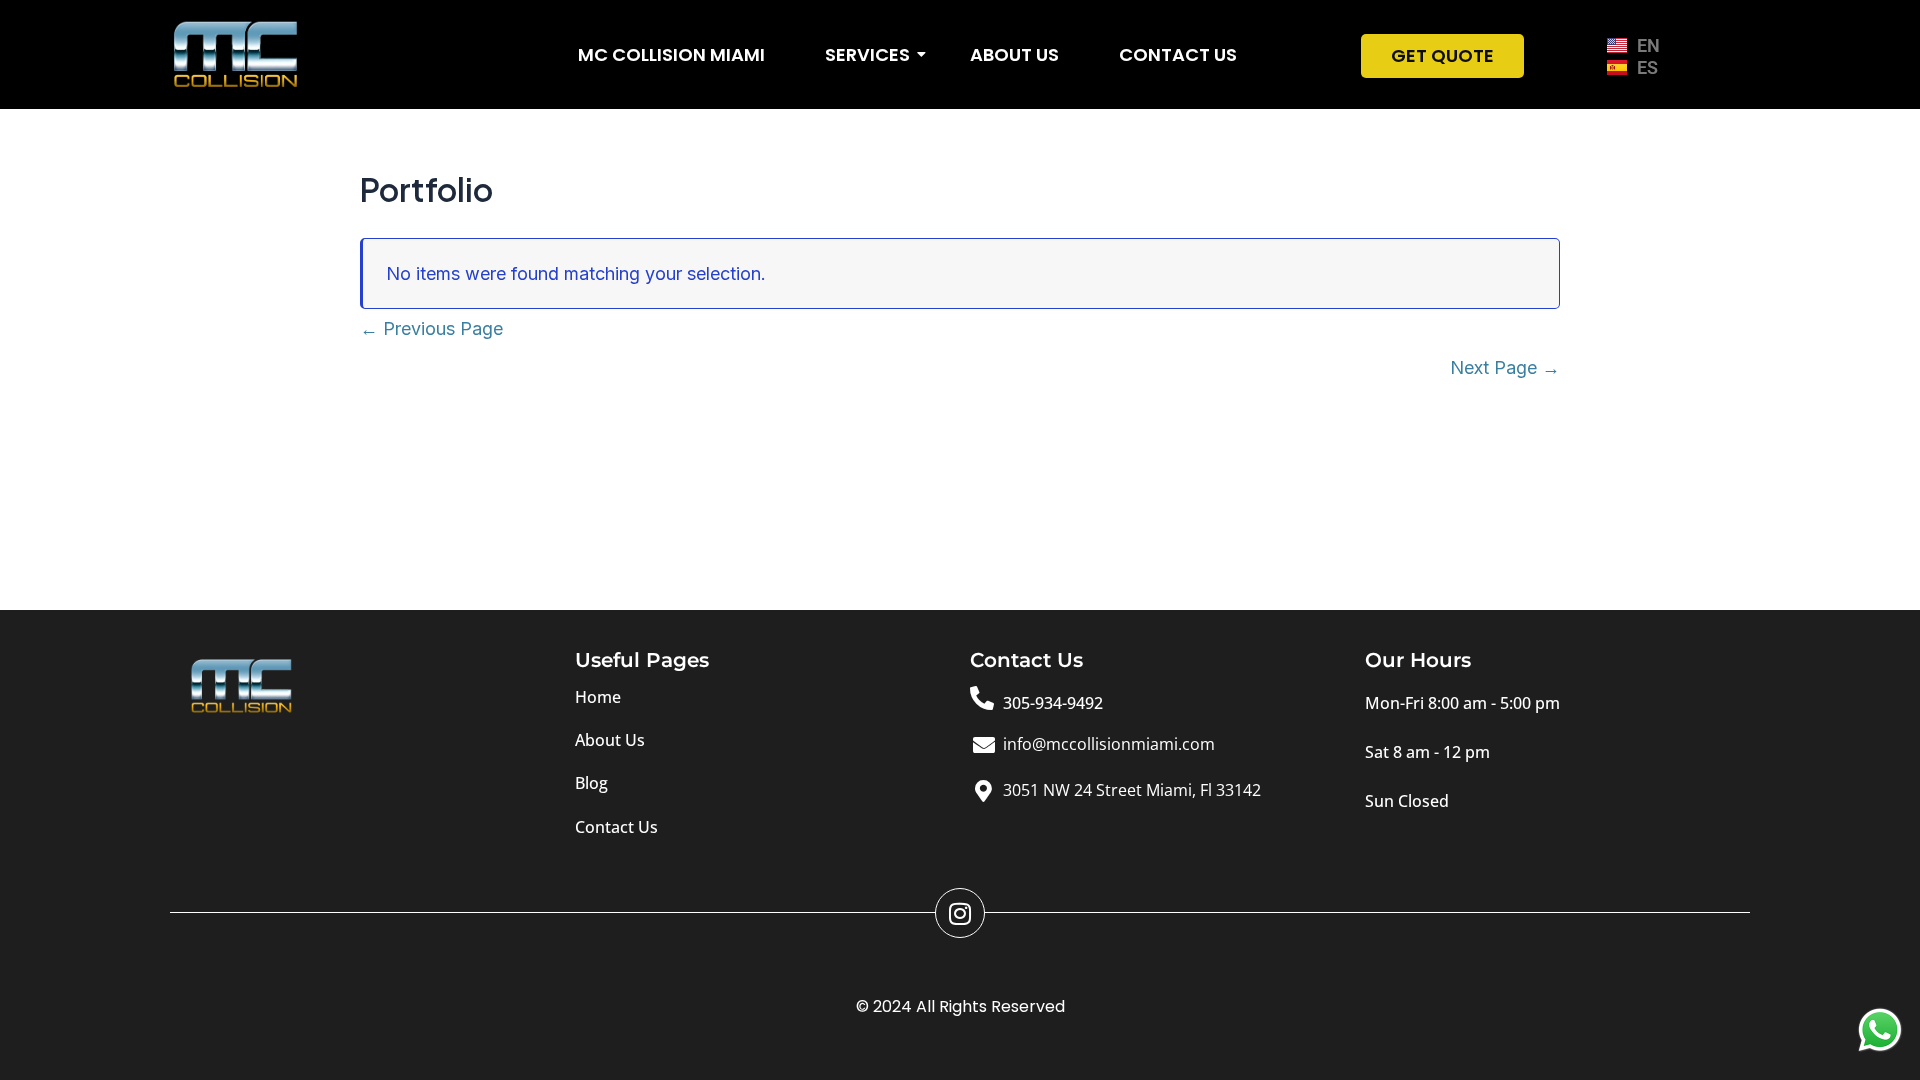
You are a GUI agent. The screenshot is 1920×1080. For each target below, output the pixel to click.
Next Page (1505, 367)
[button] (1462, 703)
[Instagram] (960, 913)
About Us (1014, 54)
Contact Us (1178, 54)
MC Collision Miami (671, 54)
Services (867, 54)
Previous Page (431, 328)
